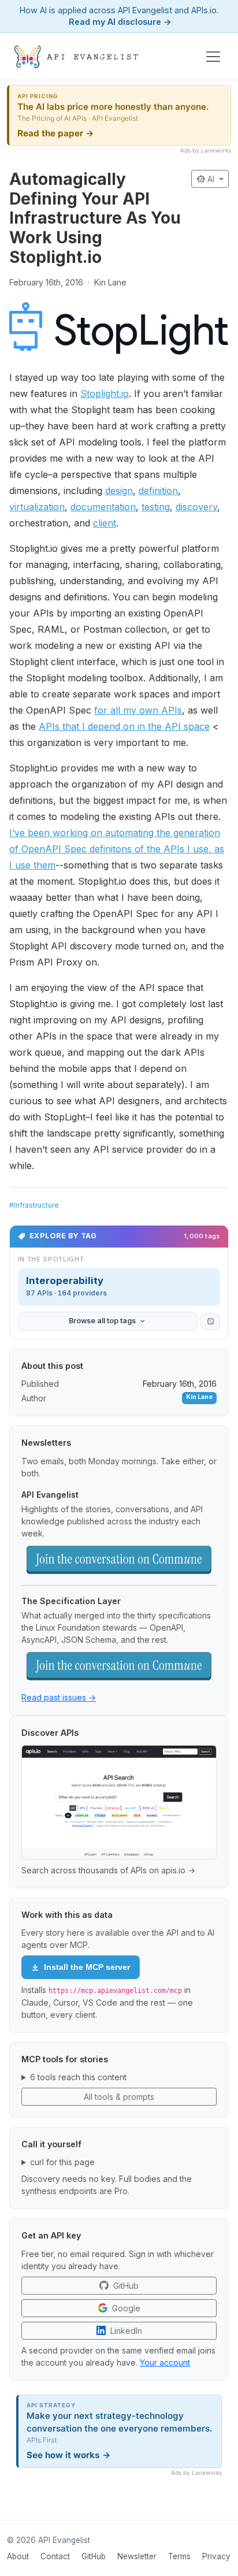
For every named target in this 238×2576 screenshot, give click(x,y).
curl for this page (62, 2162)
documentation (103, 507)
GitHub (94, 2556)
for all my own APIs (138, 710)
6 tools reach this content (78, 2077)
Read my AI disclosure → (120, 22)
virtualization (37, 507)
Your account (165, 2362)
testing (156, 507)
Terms (179, 2556)
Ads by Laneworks (206, 150)
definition (158, 491)
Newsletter (137, 2556)
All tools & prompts (119, 2097)
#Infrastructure (34, 1205)
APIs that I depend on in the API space (124, 726)
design (119, 491)
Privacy (216, 2556)
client (105, 523)
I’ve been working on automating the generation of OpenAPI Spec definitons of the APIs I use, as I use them (117, 849)
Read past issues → (59, 1697)
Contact (55, 2556)
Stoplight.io (105, 394)
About (18, 2556)
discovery (196, 507)
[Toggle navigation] (213, 57)
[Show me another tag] (210, 1322)
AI (207, 179)
